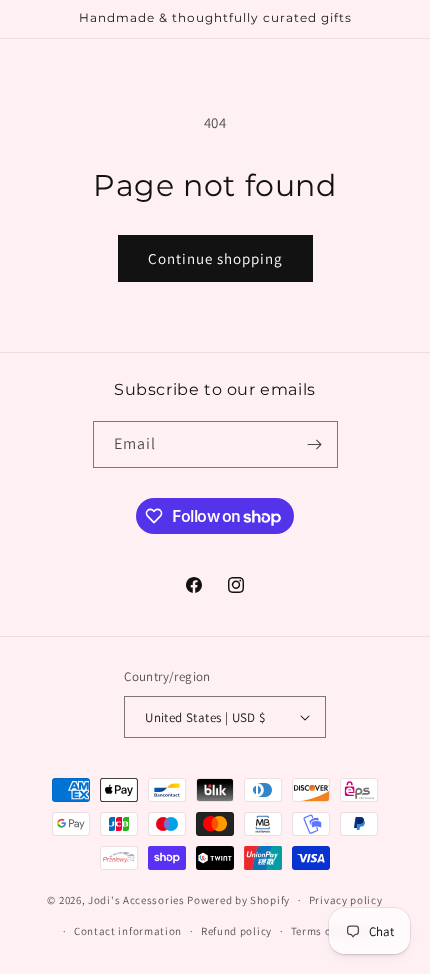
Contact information (128, 931)
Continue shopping (215, 258)
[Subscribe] (315, 444)
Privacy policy (346, 900)
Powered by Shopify (238, 900)
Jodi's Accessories (136, 900)
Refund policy (236, 931)
